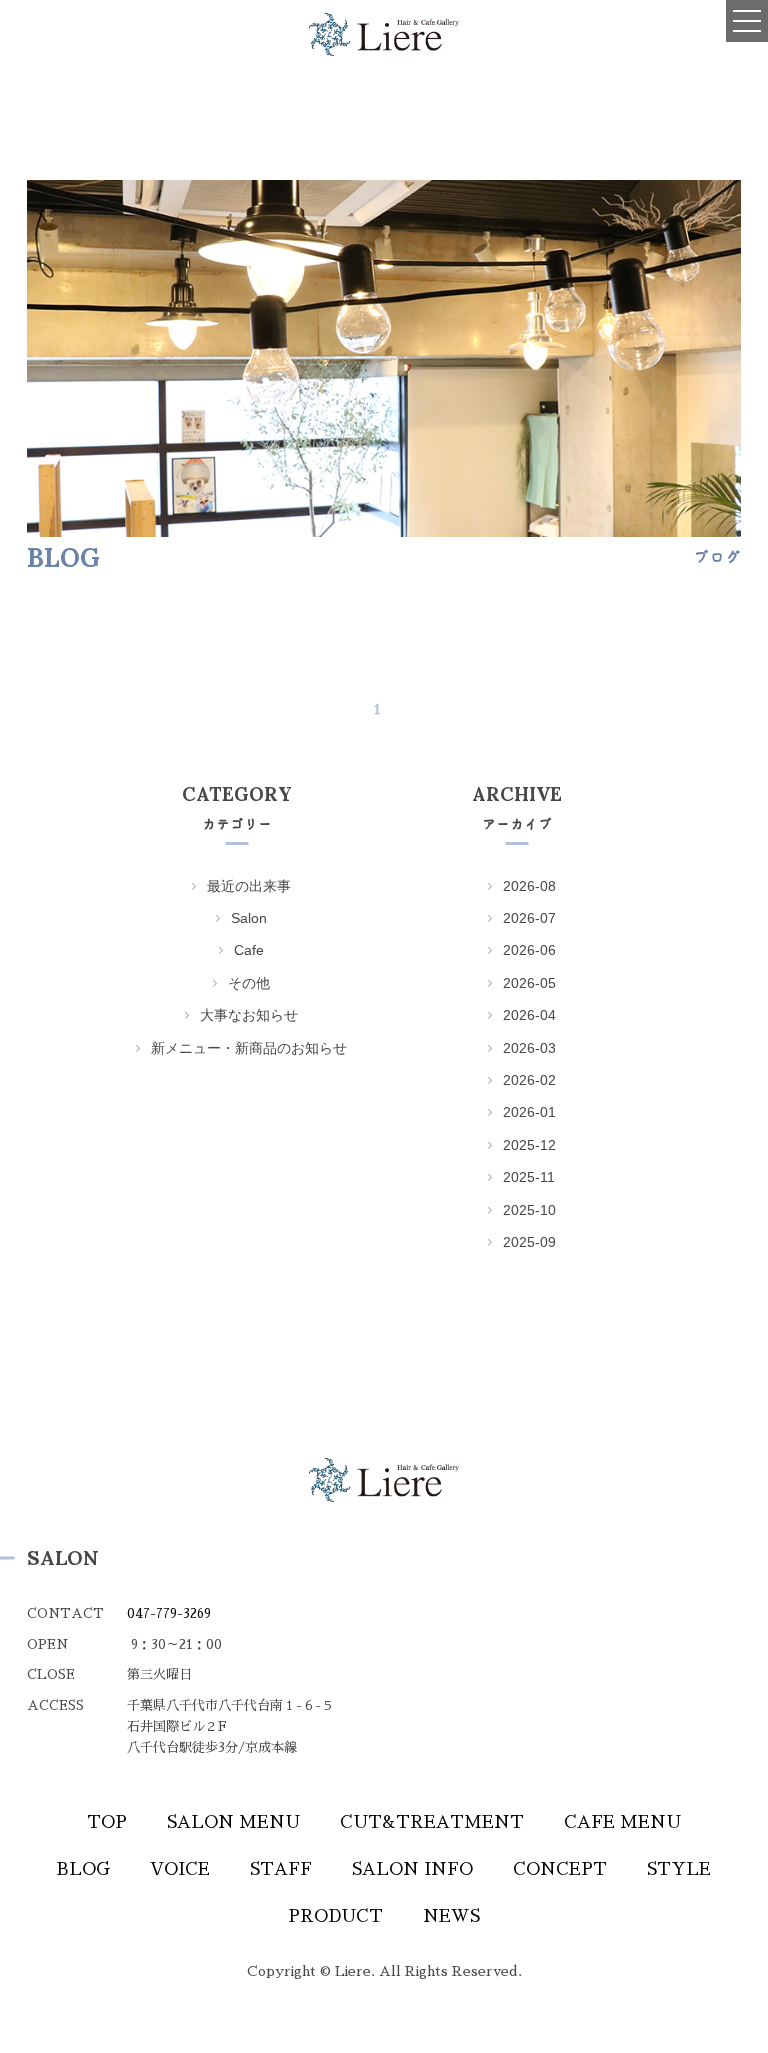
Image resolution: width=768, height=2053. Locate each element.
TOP (107, 1822)
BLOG (83, 1869)
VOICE (180, 1869)
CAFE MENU (622, 1822)
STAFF (281, 1869)
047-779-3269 (169, 1613)
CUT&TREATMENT (432, 1822)
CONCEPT (560, 1869)
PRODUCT (335, 1916)
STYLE (679, 1869)
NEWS (451, 1916)
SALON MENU (233, 1822)
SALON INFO (412, 1869)
